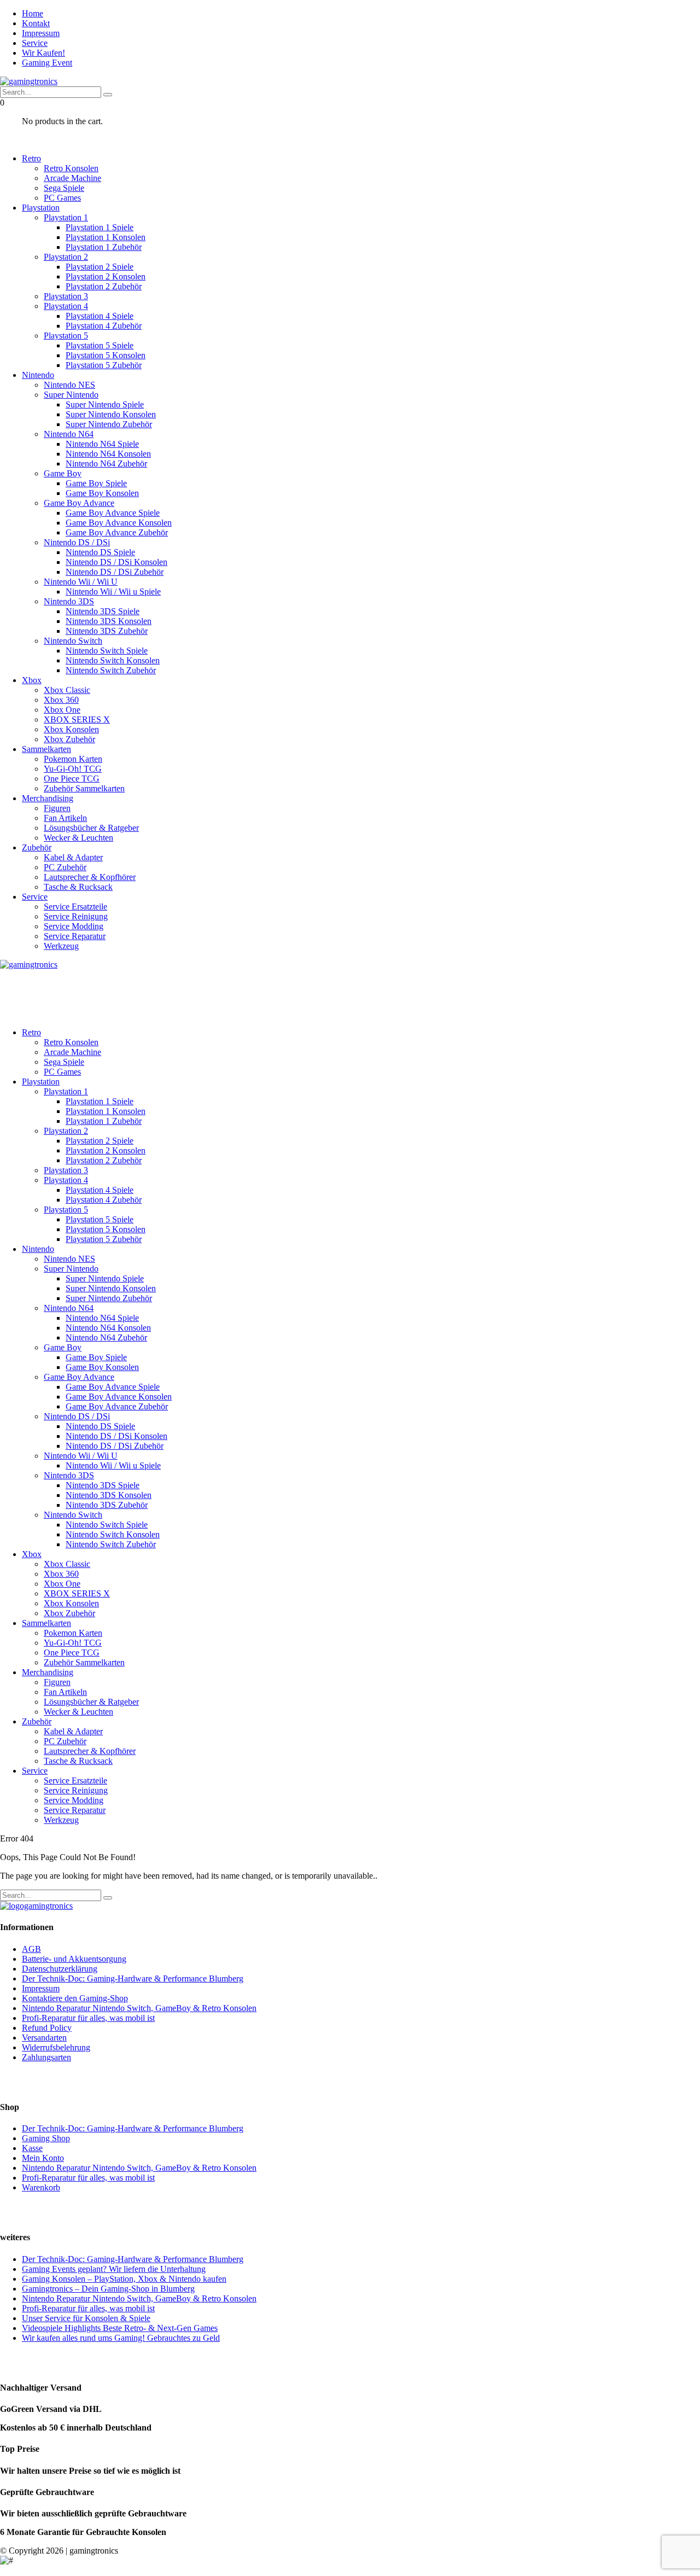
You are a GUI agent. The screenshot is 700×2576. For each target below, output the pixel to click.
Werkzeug (61, 946)
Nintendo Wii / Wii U (81, 582)
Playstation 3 (66, 296)
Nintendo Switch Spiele (107, 651)
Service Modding (74, 926)
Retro (31, 158)
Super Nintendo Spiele (105, 404)
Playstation (41, 208)
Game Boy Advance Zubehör (117, 532)
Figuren (57, 808)
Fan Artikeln (65, 818)
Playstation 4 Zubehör (104, 326)
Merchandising (48, 798)
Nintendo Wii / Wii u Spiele (113, 591)
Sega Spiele (64, 188)
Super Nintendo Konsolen (111, 414)
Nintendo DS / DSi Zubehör (115, 572)
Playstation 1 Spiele (100, 227)
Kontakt (36, 23)
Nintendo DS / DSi (77, 542)
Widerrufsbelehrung (56, 2047)
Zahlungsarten (46, 2057)
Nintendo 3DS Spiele (103, 611)
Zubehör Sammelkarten (84, 788)
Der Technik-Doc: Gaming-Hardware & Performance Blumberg (133, 1978)
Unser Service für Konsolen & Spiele (86, 2318)
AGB (31, 1949)
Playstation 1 (66, 217)
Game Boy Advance (79, 503)
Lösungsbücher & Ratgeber (91, 828)
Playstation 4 (66, 306)
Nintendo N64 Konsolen (108, 454)
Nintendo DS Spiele (100, 552)
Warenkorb (41, 2187)
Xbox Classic (67, 690)
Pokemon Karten (73, 759)
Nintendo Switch (73, 641)
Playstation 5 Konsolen (106, 355)
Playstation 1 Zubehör (104, 247)
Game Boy (63, 473)
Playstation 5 (66, 336)
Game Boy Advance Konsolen (119, 523)
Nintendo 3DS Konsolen (109, 621)
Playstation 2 (66, 257)
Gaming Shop (46, 2138)
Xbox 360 (61, 700)
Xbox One (62, 710)
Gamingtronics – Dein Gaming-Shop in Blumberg (108, 2289)
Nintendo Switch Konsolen (113, 660)
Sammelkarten (46, 749)
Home (33, 13)
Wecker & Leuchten (78, 838)
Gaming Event (47, 63)
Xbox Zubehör (69, 739)
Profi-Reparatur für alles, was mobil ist (88, 2018)
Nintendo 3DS (69, 601)
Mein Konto (43, 2158)
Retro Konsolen (71, 168)
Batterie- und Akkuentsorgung (74, 1959)
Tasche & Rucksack (78, 887)
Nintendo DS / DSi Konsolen (116, 562)
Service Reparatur (75, 936)
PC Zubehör (65, 867)
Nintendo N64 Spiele (102, 444)
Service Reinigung (76, 916)
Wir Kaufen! (43, 53)
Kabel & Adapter (73, 857)
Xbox (32, 680)
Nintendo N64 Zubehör (106, 464)
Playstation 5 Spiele (100, 345)
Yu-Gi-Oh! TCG (73, 769)
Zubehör (37, 847)
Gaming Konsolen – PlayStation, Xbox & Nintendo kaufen (124, 2279)
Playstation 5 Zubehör (104, 365)
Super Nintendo (71, 395)
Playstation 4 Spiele (100, 316)
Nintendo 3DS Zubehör (107, 631)
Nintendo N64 (69, 434)
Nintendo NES (69, 385)
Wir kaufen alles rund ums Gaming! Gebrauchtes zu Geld (121, 2338)
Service (35, 43)
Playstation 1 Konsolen (106, 237)
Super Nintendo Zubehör (109, 424)
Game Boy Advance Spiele (113, 513)
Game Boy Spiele (96, 483)
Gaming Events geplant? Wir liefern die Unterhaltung (114, 2269)
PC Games (62, 198)
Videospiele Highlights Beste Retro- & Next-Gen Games (120, 2328)
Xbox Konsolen (71, 729)
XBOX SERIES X (77, 719)
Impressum (41, 33)
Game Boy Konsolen (102, 493)
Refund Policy (47, 2028)
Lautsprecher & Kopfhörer (90, 877)
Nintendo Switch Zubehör (111, 670)
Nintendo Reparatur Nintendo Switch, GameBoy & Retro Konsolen (139, 2008)
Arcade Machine (72, 178)
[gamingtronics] (29, 81)
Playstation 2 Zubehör (104, 286)
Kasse (32, 2148)
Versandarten (44, 2038)
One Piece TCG (72, 779)
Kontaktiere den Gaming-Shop (75, 1998)
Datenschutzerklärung (60, 1969)
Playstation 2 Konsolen (106, 276)
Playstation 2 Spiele (100, 267)
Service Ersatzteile (75, 907)
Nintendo (38, 375)
